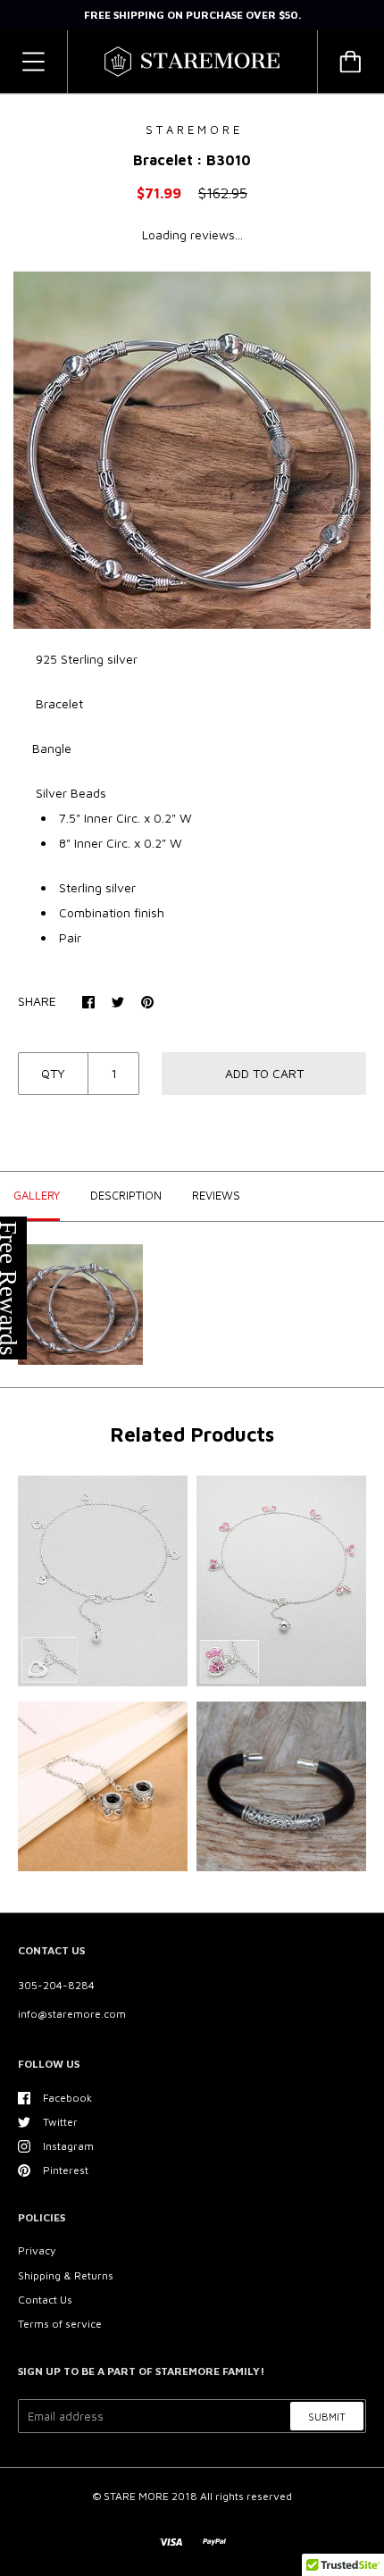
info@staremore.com (72, 2014)
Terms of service (60, 2324)
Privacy (37, 2250)
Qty (53, 1073)
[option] (192, 450)
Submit (327, 2417)
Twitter (60, 2122)
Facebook (67, 2098)
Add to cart (264, 1073)
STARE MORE (138, 2496)
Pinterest (66, 2170)
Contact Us (45, 2300)
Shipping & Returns (66, 2275)
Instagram (68, 2146)
